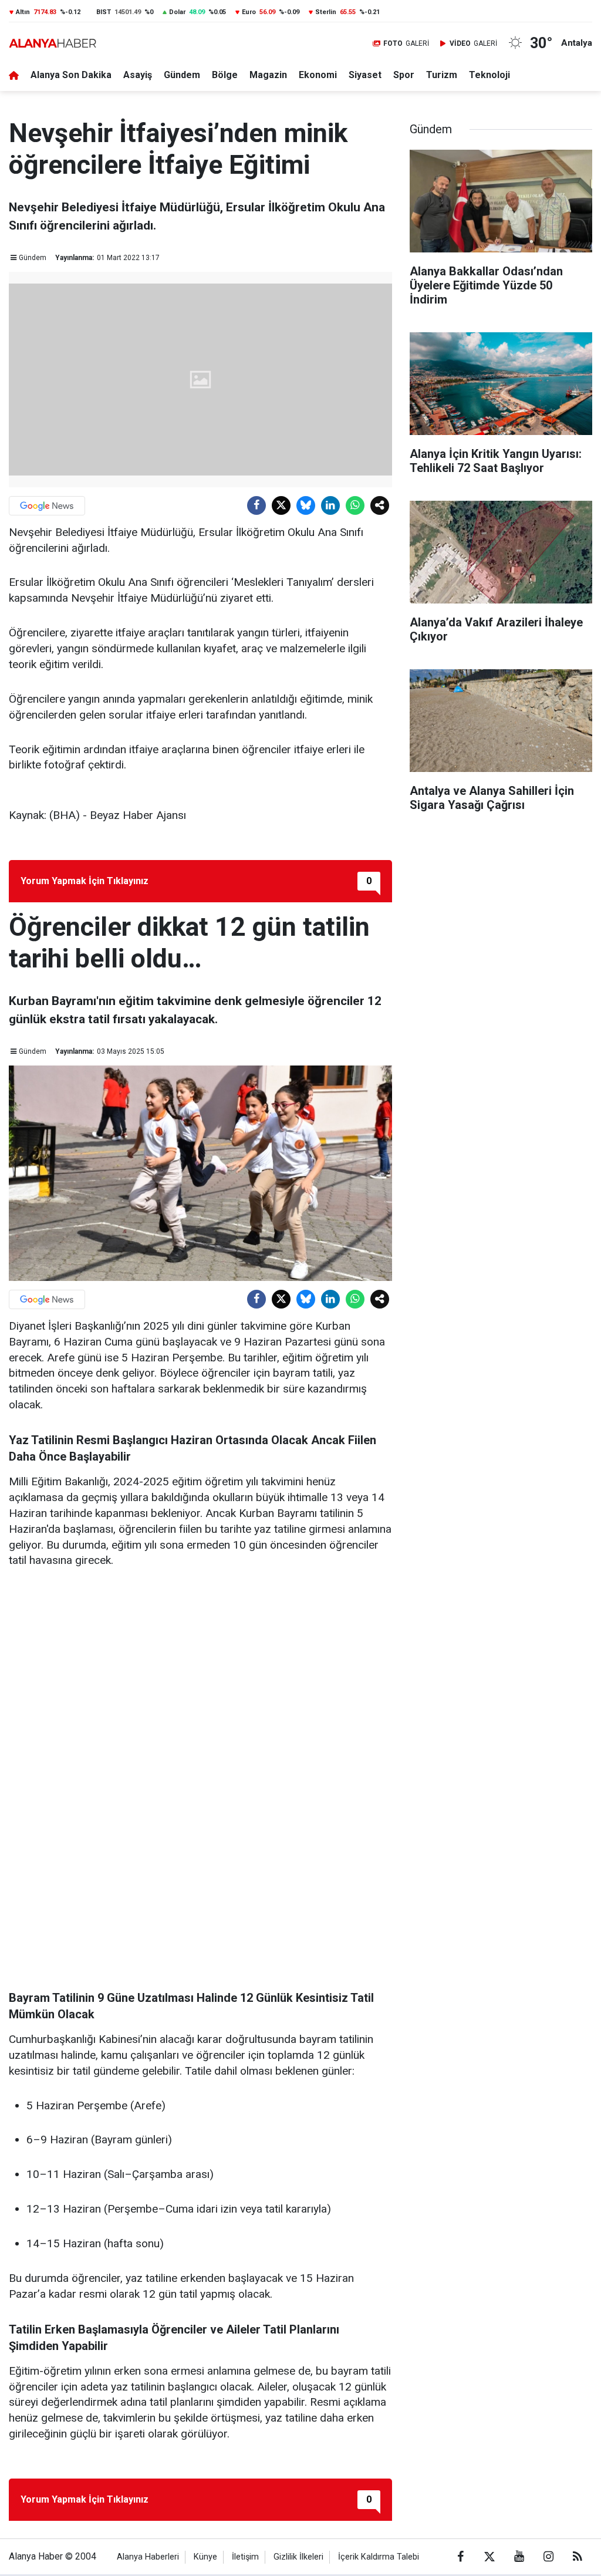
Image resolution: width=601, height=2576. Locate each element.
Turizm (442, 75)
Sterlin (326, 12)
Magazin (268, 75)
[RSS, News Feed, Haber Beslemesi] (578, 2557)
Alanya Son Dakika (71, 75)
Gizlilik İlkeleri (298, 2557)
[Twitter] (281, 505)
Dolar (177, 12)
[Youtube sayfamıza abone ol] (519, 2557)
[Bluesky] (306, 505)
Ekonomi (318, 75)
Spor (404, 75)
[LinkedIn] (330, 505)
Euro (249, 12)
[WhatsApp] (355, 505)
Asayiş (138, 75)
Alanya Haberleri (148, 2557)
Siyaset (365, 75)
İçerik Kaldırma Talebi (379, 2557)
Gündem (182, 75)
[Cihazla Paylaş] (380, 505)
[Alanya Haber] (53, 43)
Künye (205, 2557)
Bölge (225, 75)
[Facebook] (256, 505)
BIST (104, 12)
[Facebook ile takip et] (460, 2557)
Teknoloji (489, 75)
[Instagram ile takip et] (548, 2557)
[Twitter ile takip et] (489, 2557)
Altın (23, 12)
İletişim (245, 2557)
